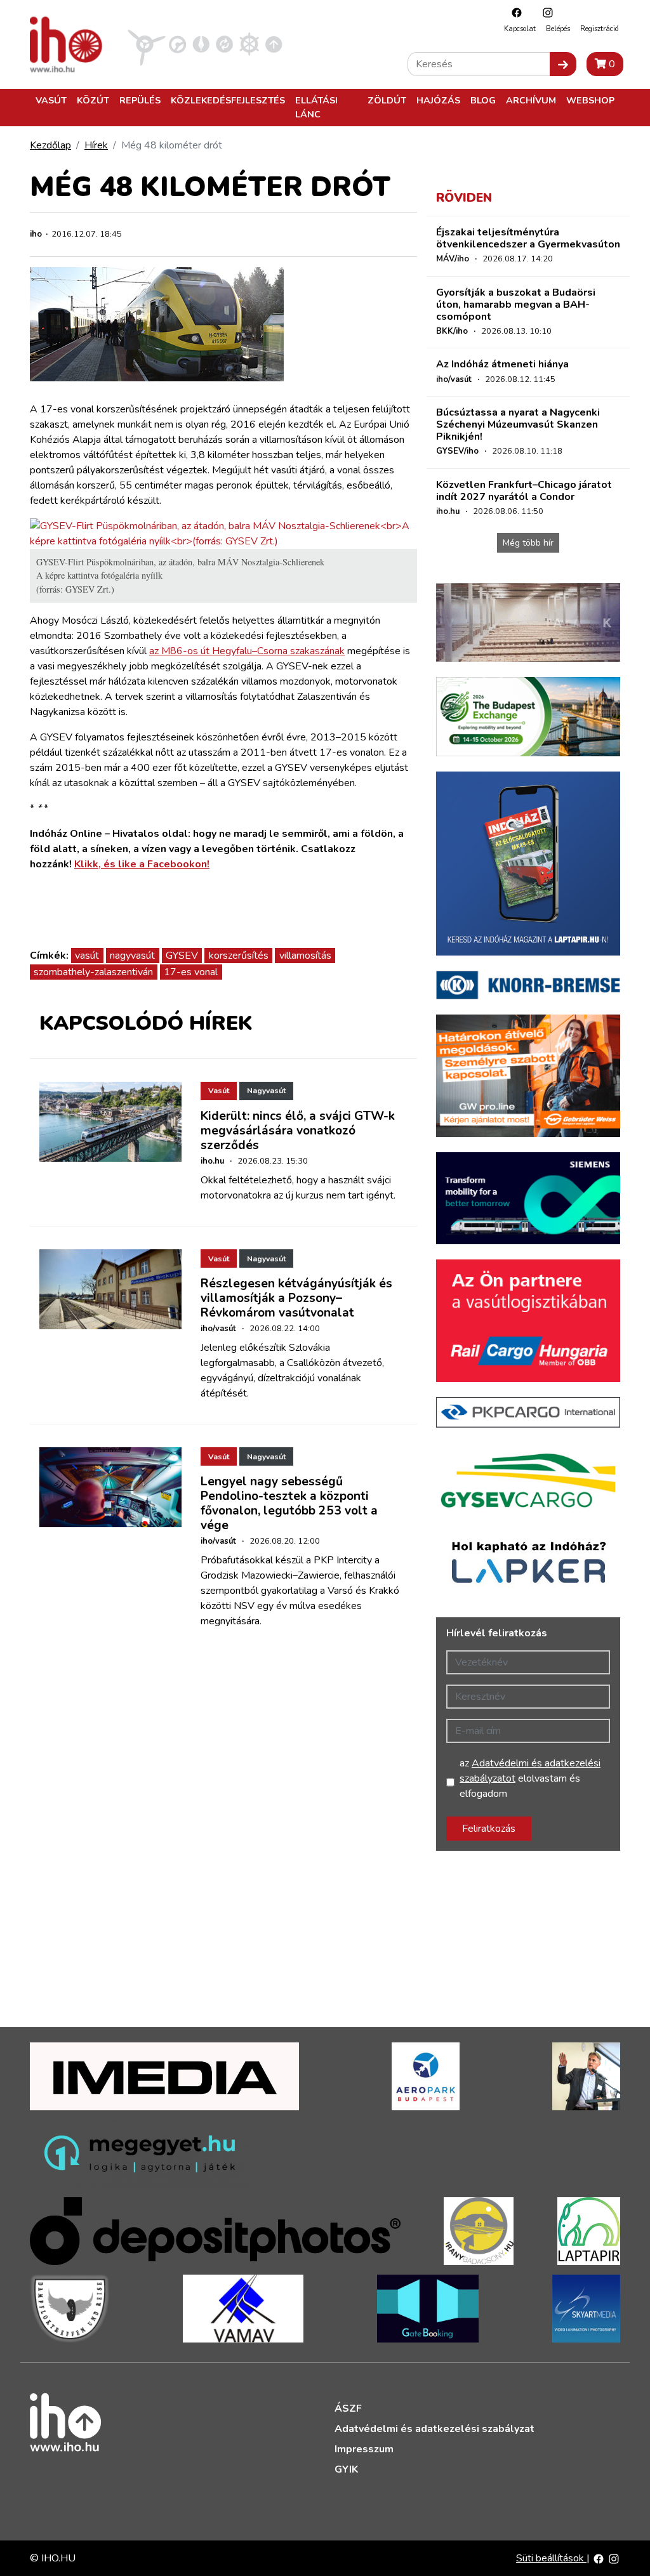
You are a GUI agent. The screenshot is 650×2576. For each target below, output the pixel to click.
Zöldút (387, 100)
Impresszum (364, 2449)
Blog (483, 100)
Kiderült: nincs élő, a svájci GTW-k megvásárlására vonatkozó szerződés (298, 1131)
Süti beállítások (551, 2558)
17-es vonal (191, 972)
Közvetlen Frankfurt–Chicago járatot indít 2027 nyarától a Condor (524, 491)
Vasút (51, 100)
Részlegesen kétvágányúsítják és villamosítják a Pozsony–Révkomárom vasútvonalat (296, 1298)
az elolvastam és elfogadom (530, 1778)
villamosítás (305, 956)
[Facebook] (514, 12)
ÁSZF (348, 2408)
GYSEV (182, 956)
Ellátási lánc (316, 107)
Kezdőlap (50, 145)
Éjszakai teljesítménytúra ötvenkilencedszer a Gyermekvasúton (528, 238)
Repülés (140, 100)
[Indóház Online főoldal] (274, 44)
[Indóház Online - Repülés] (147, 44)
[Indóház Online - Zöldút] (224, 44)
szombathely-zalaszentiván (93, 972)
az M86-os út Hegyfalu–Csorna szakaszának (247, 651)
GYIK (346, 2469)
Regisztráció (599, 29)
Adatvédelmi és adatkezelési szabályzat (434, 2429)
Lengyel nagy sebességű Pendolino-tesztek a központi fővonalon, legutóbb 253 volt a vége (289, 1503)
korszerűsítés (239, 956)
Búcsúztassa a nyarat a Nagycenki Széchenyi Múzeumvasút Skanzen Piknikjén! (518, 424)
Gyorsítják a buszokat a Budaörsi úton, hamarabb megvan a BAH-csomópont (516, 305)
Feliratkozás (489, 1829)
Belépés (558, 29)
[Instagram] (545, 12)
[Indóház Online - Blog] (201, 44)
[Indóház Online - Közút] (177, 44)
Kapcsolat (520, 29)
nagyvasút (132, 956)
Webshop (590, 100)
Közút (93, 100)
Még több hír (528, 543)
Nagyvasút (266, 1091)
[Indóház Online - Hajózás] (249, 44)
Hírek (96, 145)
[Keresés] (563, 64)
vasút (87, 956)
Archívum (531, 100)
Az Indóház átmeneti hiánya (502, 364)
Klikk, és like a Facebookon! (142, 864)
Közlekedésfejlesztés (228, 100)
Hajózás (438, 100)
